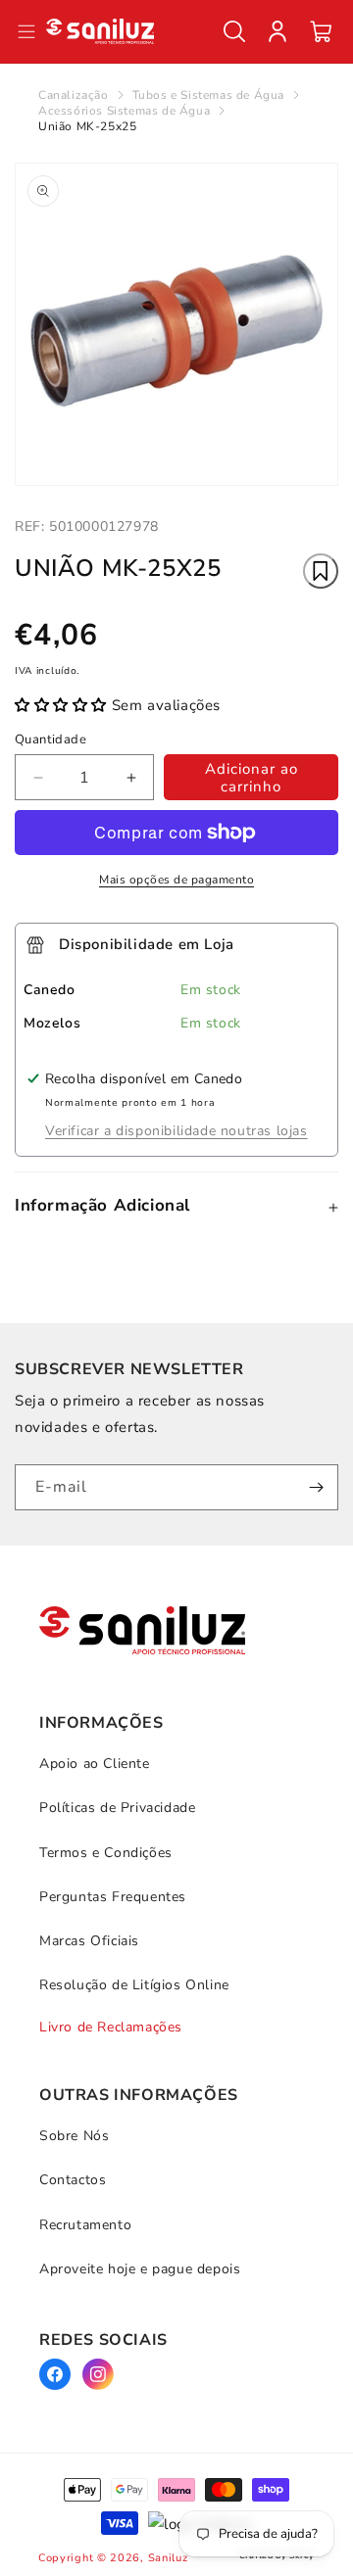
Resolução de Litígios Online (134, 1985)
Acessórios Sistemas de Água (124, 111)
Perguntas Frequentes (113, 1897)
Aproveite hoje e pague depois (140, 2269)
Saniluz (168, 2558)
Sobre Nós (74, 2136)
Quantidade (50, 739)
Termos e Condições (106, 1853)
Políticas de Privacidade (117, 1808)
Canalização (74, 95)
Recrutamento (85, 2225)
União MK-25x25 (87, 126)
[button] (234, 31)
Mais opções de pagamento (176, 880)
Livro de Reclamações (111, 2027)
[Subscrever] (316, 1487)
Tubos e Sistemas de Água (208, 95)
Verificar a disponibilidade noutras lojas (176, 1131)
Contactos (73, 2180)
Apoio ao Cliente (95, 1764)
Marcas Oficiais (89, 1941)
